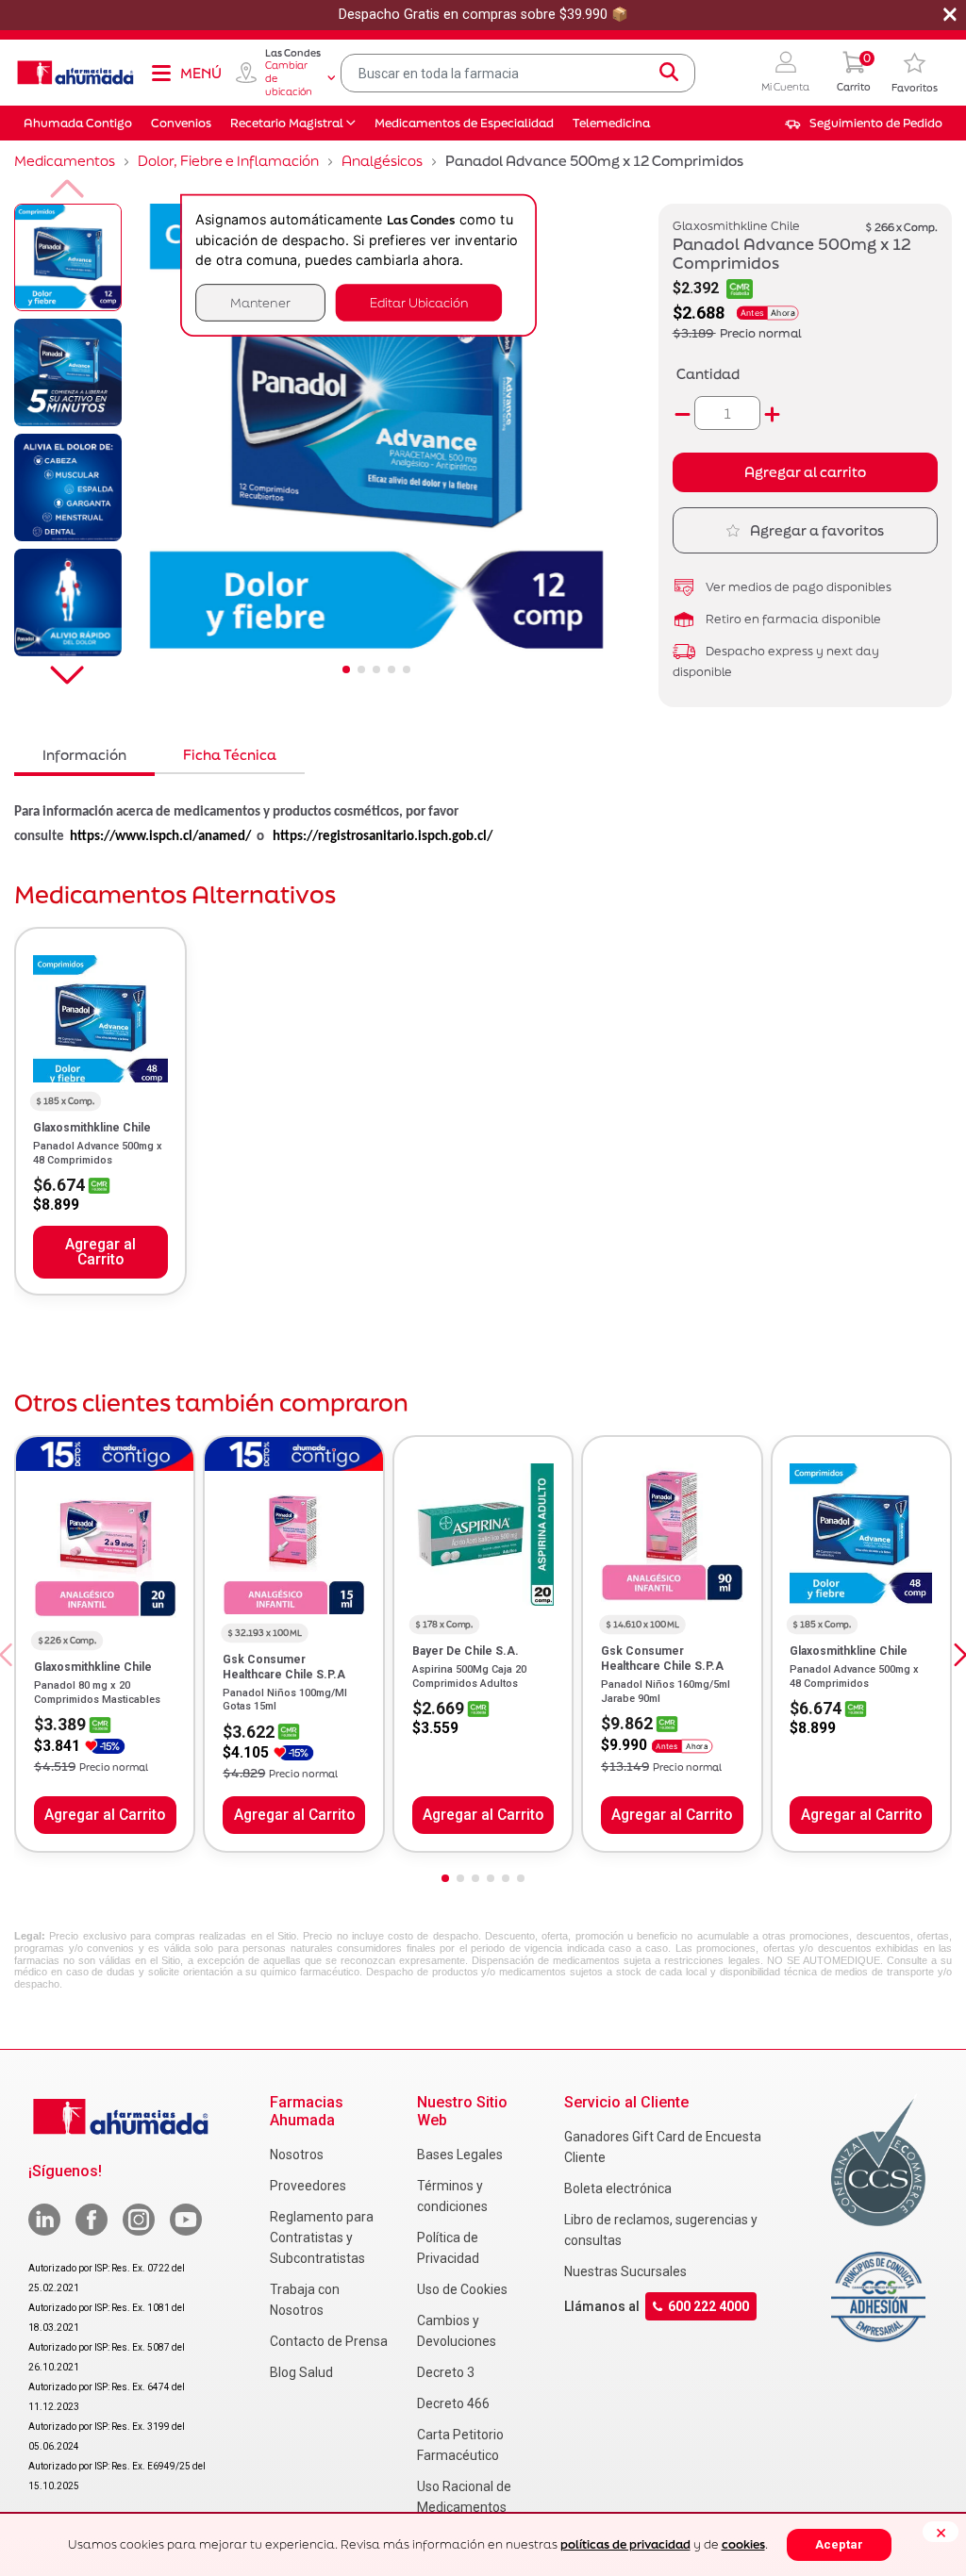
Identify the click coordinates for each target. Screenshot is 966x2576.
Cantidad (708, 374)
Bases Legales (460, 2155)
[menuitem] (864, 124)
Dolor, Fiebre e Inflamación (228, 161)
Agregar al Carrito (100, 1252)
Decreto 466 (453, 2403)
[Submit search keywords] (669, 73)
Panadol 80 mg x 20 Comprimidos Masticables (97, 1692)
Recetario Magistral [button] (287, 123)
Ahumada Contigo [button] (78, 123)
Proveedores (308, 2186)
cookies (743, 2544)
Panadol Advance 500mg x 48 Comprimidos (98, 1153)
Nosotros (297, 2155)
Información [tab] (84, 755)
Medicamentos (65, 161)
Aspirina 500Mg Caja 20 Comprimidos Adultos (469, 1676)
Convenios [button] (181, 123)
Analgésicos (382, 161)
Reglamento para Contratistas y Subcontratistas (322, 2237)
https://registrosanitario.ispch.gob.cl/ (383, 837)
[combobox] (518, 73)
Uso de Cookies (462, 2289)
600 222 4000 (708, 2306)
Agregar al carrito (805, 472)
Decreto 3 (446, 2372)
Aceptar (839, 2544)
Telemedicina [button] (611, 123)
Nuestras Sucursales (625, 2271)
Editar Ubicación (419, 302)
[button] (785, 73)
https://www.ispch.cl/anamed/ (160, 837)
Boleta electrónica (618, 2188)
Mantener (260, 302)
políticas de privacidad (625, 2544)
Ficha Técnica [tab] (230, 755)
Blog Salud (301, 2372)
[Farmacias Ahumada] (75, 73)
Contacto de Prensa (329, 2341)
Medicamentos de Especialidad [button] (464, 123)
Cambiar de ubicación (289, 78)
